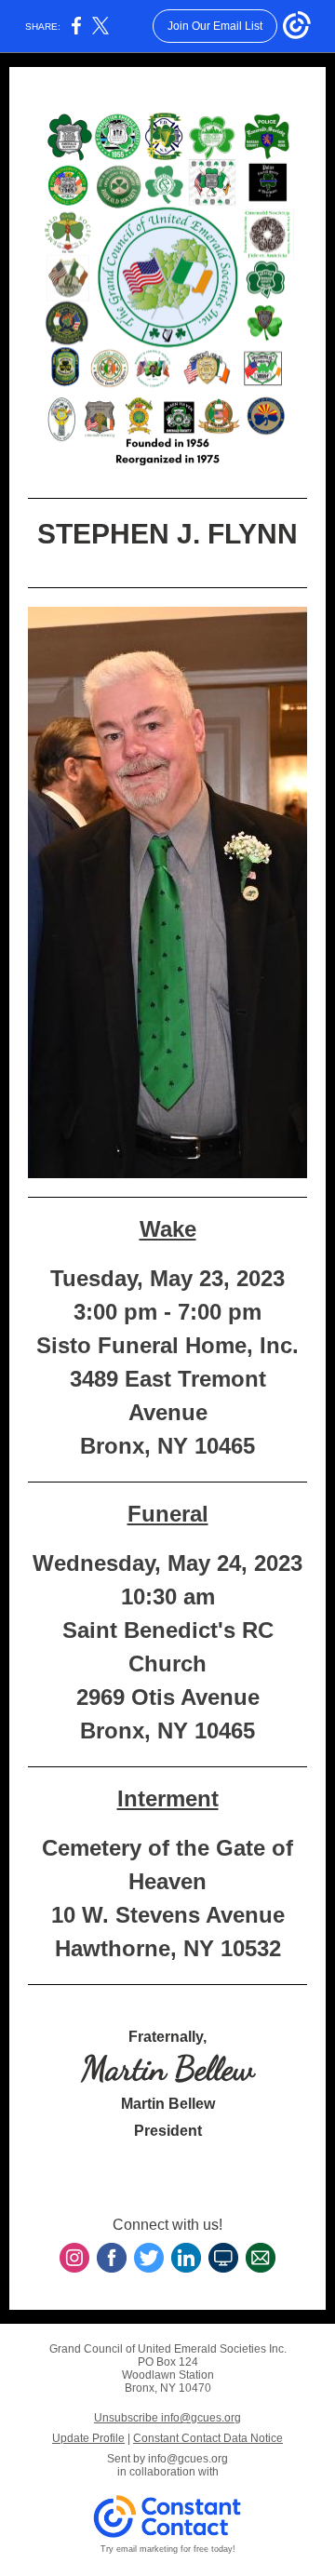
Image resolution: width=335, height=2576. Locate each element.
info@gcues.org (188, 2459)
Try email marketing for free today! (168, 2549)
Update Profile (88, 2438)
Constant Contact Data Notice (208, 2438)
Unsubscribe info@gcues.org (167, 2418)
